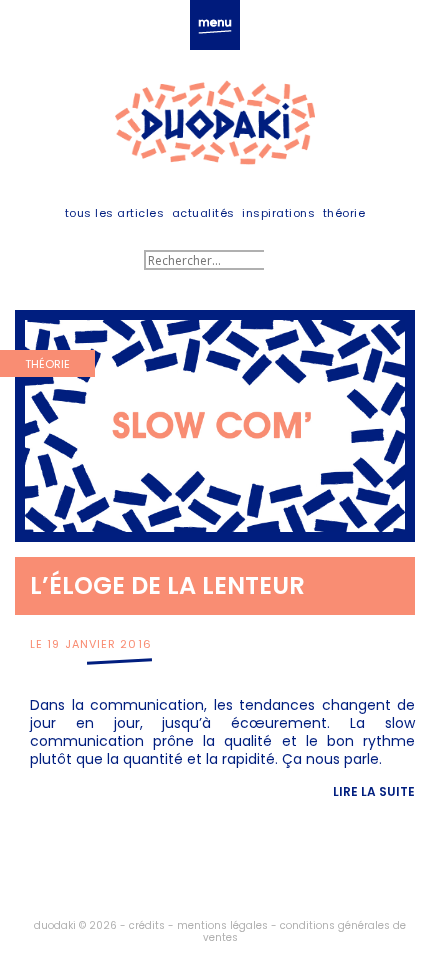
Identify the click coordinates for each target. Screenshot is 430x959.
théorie (344, 213)
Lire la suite (374, 791)
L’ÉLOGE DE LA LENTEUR (167, 585)
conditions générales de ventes (305, 931)
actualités (203, 213)
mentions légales (222, 925)
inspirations (278, 213)
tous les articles (115, 213)
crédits (147, 925)
